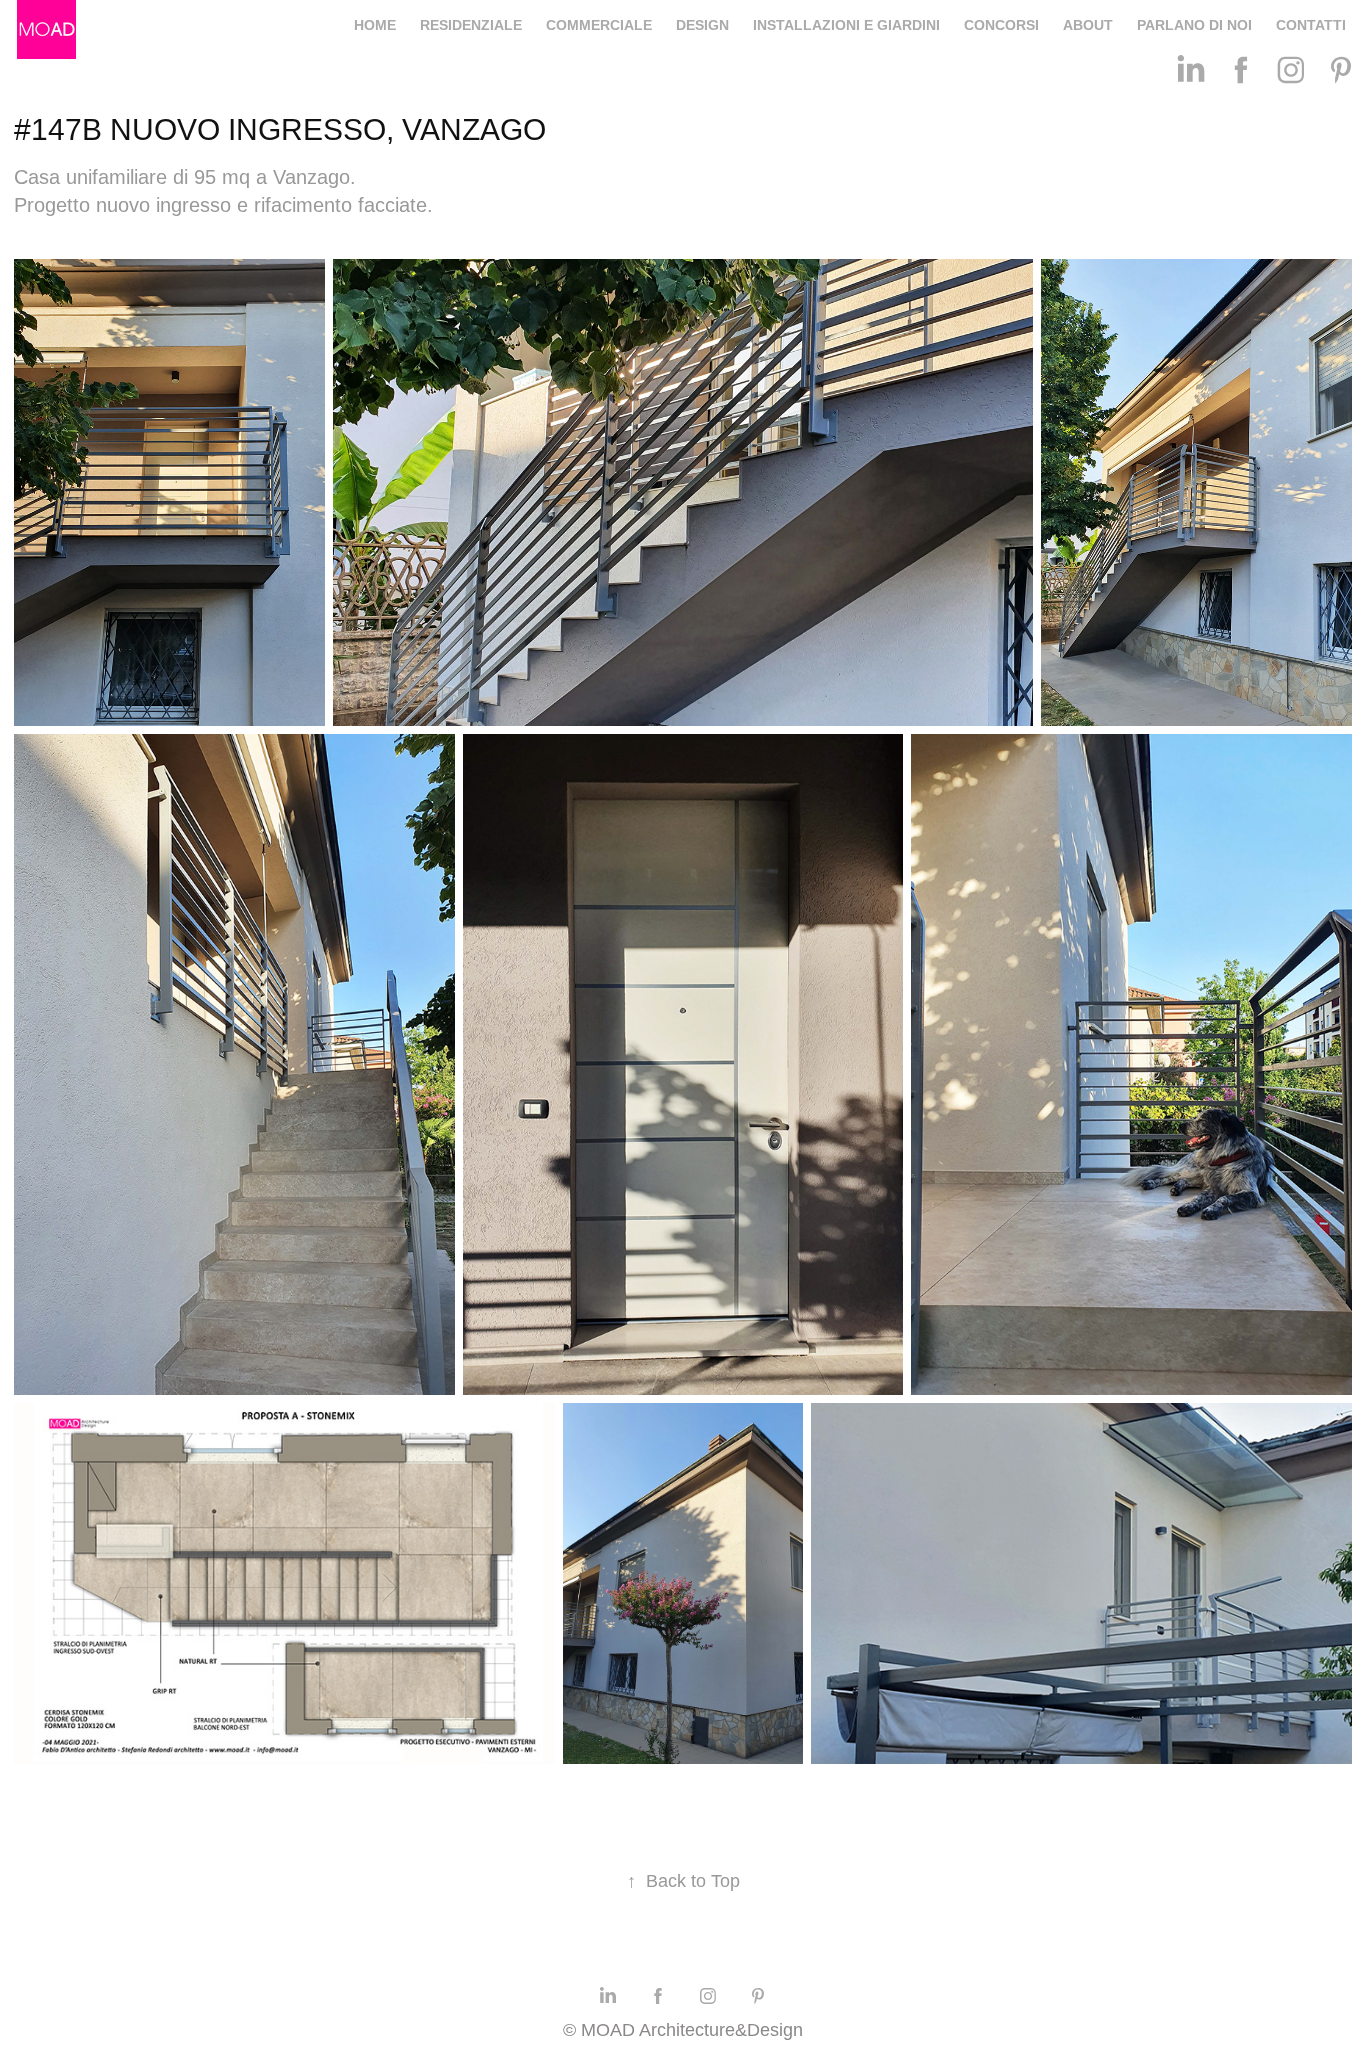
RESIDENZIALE (471, 25)
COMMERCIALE (599, 25)
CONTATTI (1311, 25)
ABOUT (1088, 25)
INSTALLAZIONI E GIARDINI (846, 25)
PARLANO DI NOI (1194, 25)
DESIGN (702, 25)
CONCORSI (1001, 25)
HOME (375, 25)
